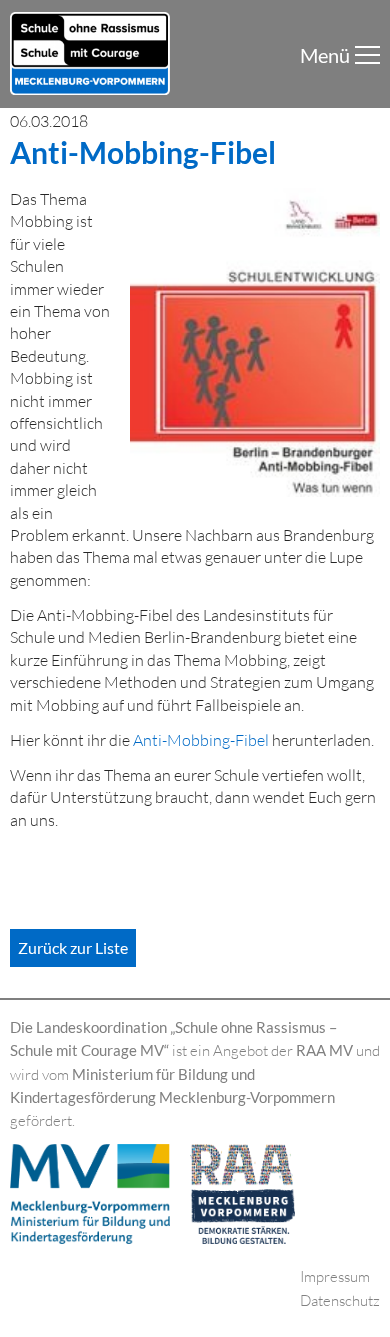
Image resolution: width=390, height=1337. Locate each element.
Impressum (335, 1276)
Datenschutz (340, 1300)
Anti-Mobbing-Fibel (201, 740)
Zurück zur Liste (73, 947)
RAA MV (324, 1050)
